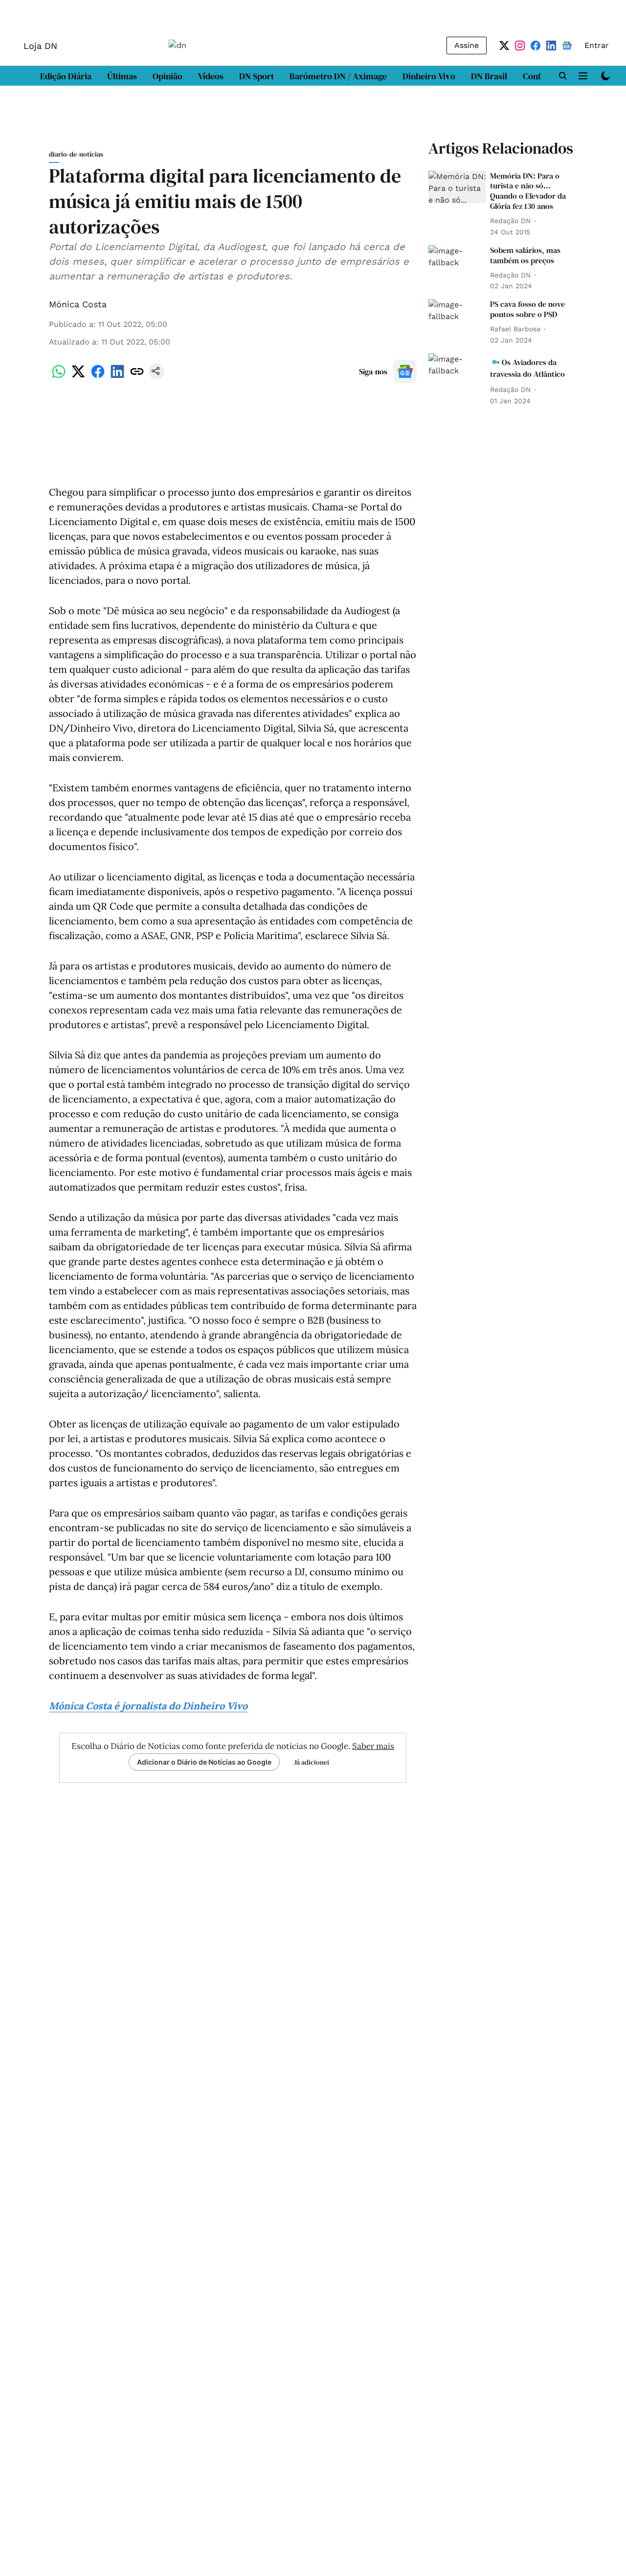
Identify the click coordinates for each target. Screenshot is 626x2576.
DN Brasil (489, 76)
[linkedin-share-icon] (117, 377)
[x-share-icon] (78, 377)
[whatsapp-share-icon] (59, 377)
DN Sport (257, 76)
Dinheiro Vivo (429, 76)
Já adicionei (312, 1762)
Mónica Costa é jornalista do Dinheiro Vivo (148, 1706)
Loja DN (40, 46)
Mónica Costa (78, 304)
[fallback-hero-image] (457, 187)
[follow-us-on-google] (405, 371)
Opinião (168, 76)
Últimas (122, 76)
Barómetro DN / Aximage (338, 76)
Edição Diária (66, 76)
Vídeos (211, 76)
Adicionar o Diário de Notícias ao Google (204, 1762)
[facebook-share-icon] (98, 377)
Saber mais (373, 1746)
